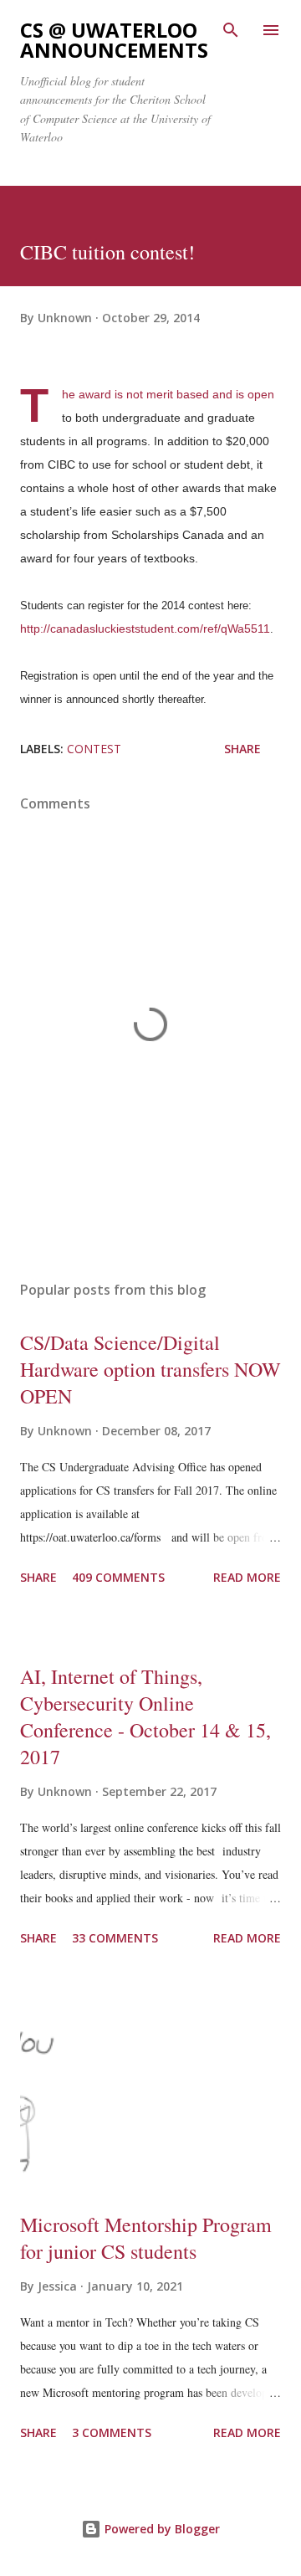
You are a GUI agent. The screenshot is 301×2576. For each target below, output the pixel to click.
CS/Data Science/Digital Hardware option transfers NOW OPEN (150, 1369)
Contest (94, 749)
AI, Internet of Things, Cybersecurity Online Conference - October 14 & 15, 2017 (145, 1716)
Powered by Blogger (161, 2529)
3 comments (112, 2432)
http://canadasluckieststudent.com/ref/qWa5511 (145, 629)
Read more (247, 1577)
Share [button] (242, 749)
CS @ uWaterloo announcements (114, 40)
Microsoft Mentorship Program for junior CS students (146, 2238)
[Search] (231, 30)
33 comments (115, 1938)
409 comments (118, 1577)
